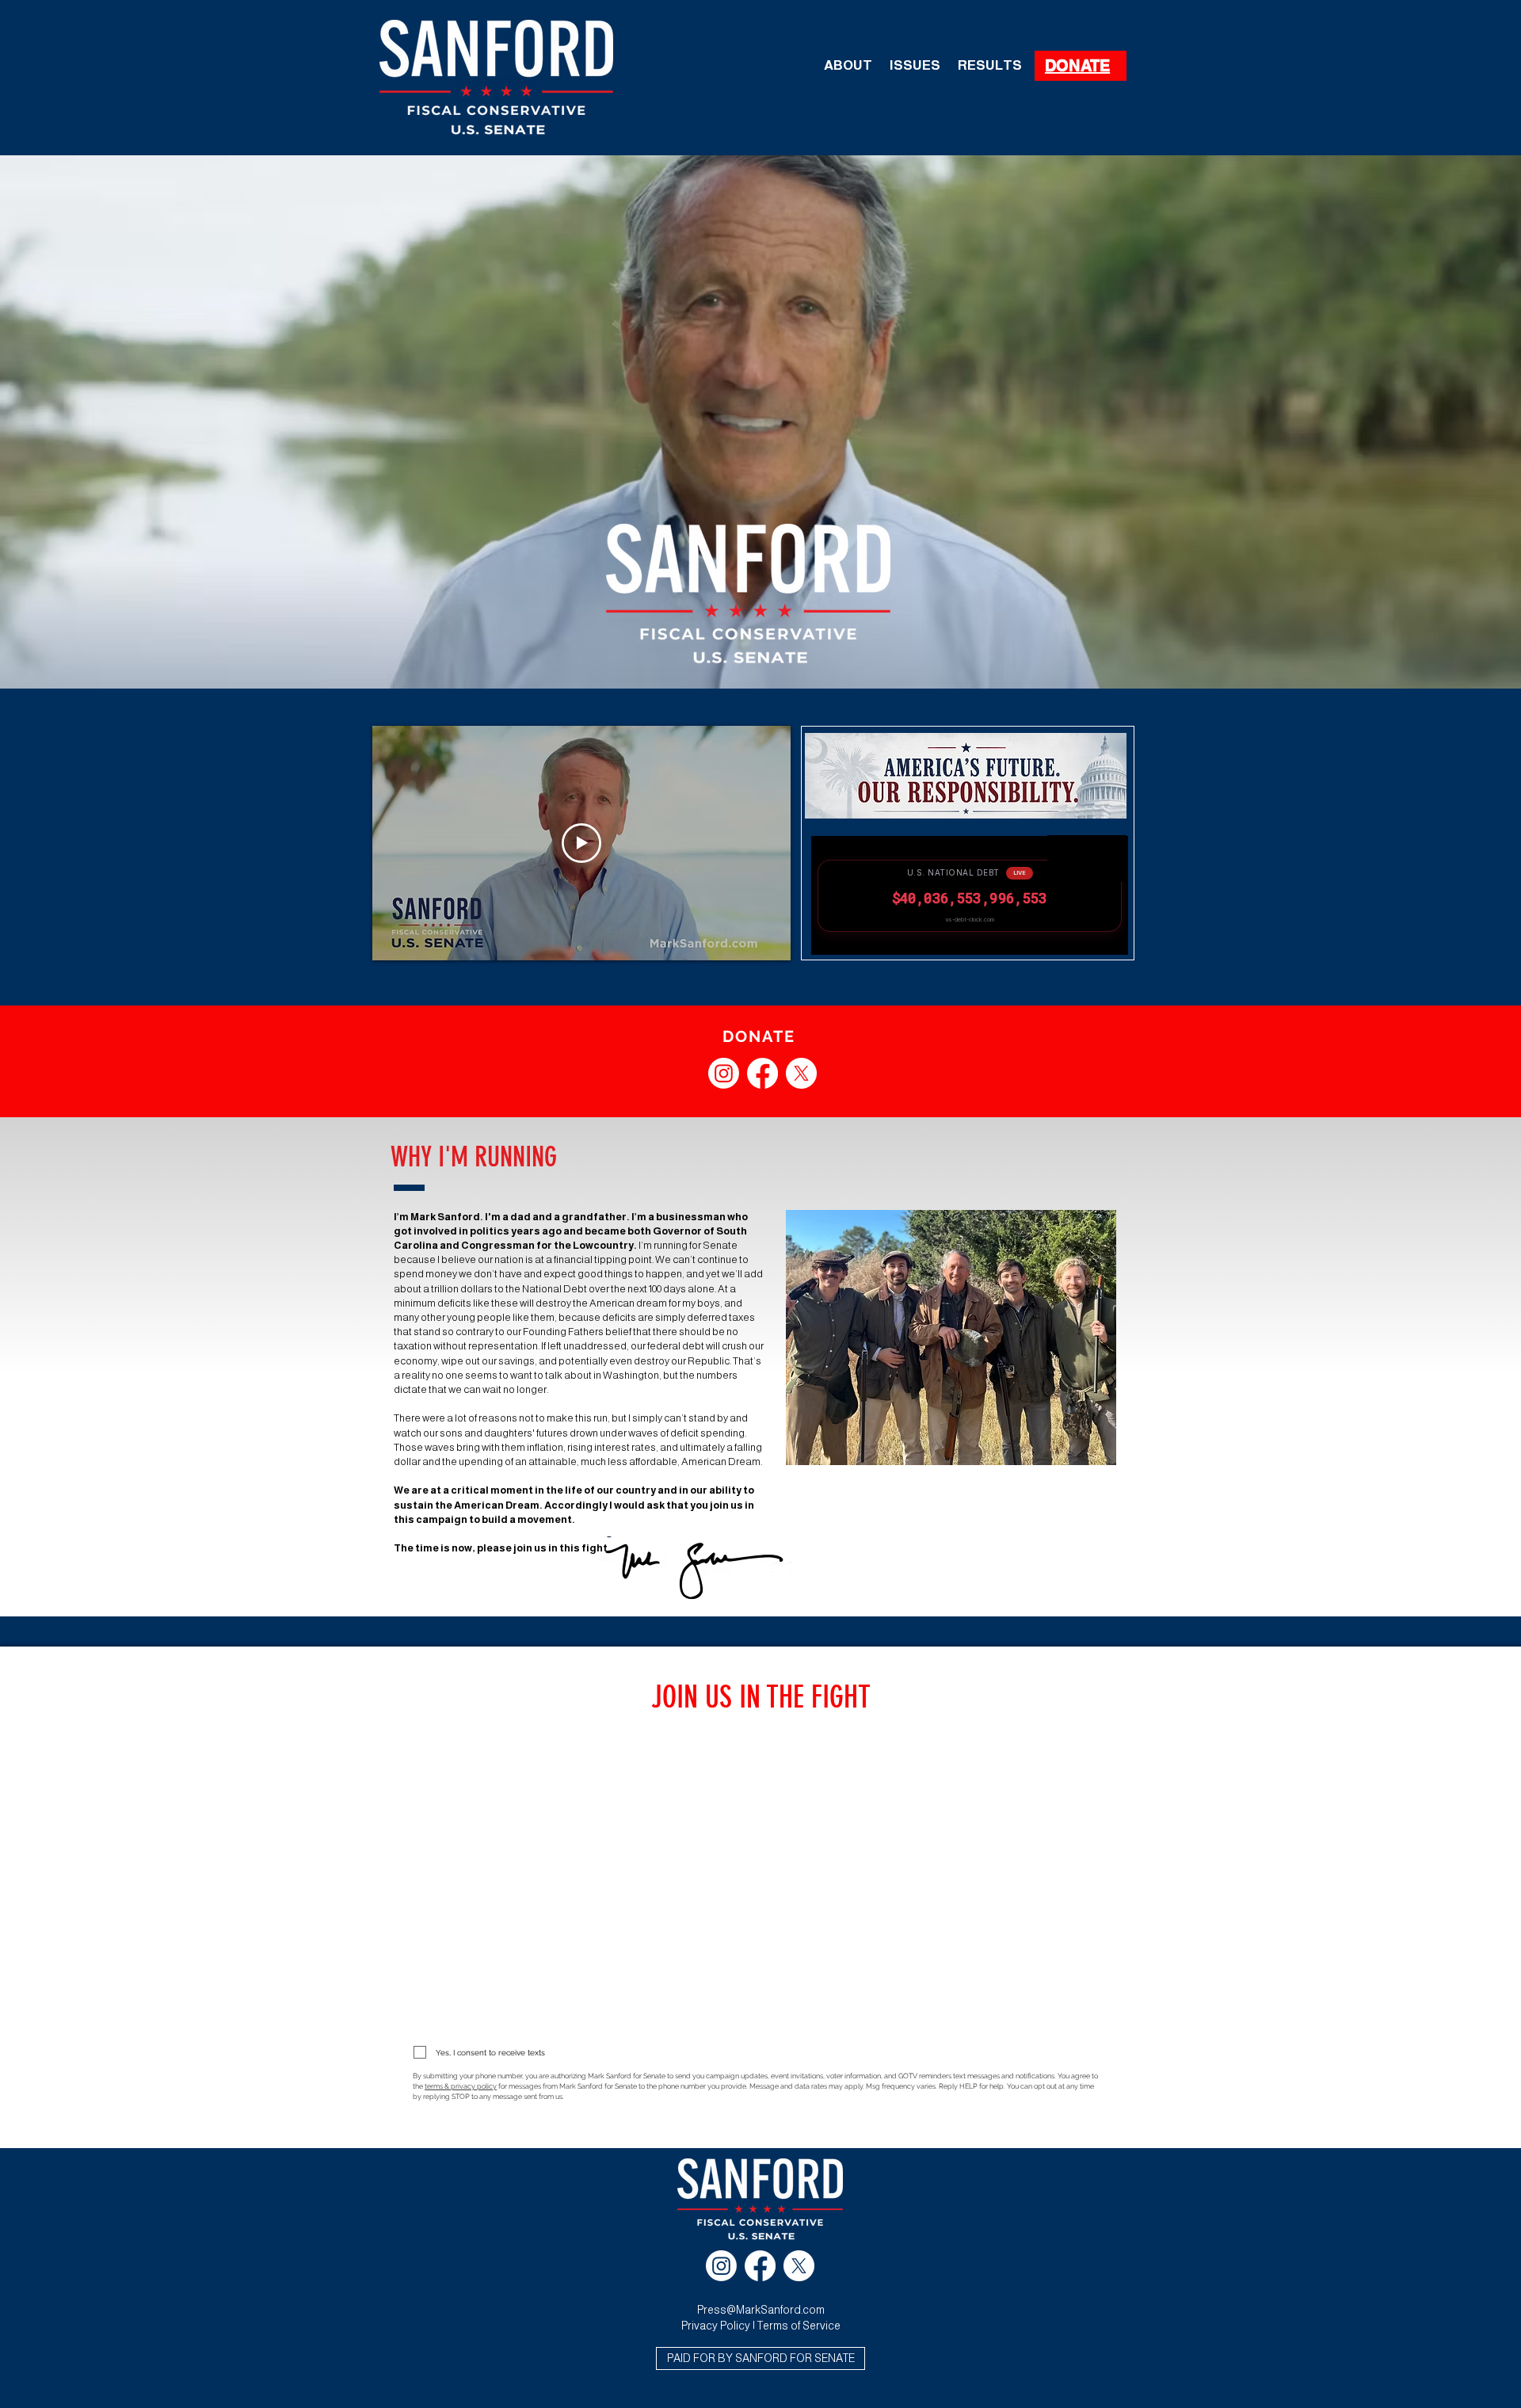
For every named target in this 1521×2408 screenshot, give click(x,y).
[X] (801, 1073)
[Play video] (581, 843)
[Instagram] (724, 1073)
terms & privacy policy (461, 2086)
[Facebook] (762, 1073)
